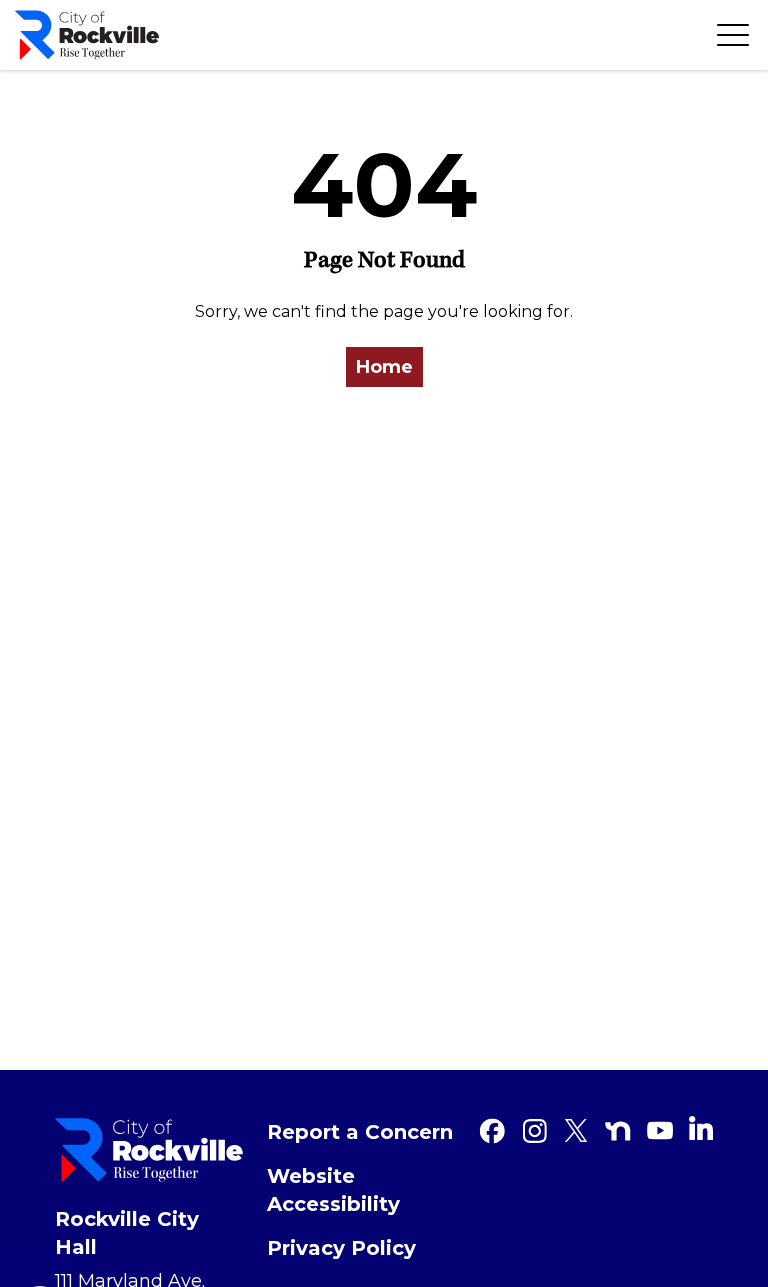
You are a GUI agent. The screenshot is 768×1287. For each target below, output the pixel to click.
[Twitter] (576, 1131)
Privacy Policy (341, 1248)
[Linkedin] (701, 1128)
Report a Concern (360, 1132)
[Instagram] (534, 1131)
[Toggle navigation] (733, 35)
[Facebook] (492, 1131)
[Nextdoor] (618, 1131)
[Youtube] (660, 1131)
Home (384, 367)
